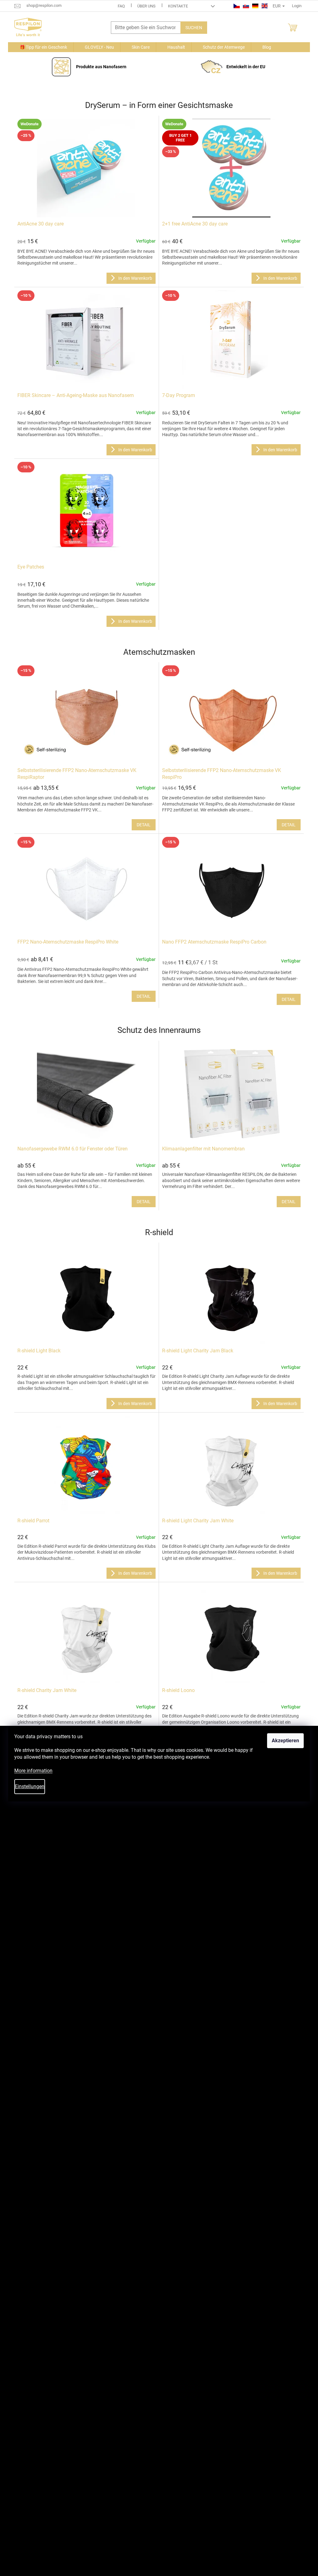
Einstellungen (30, 1786)
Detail (144, 825)
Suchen (194, 28)
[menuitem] (41, 47)
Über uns (146, 6)
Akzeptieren (285, 1741)
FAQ (121, 6)
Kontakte (178, 6)
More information (33, 1771)
